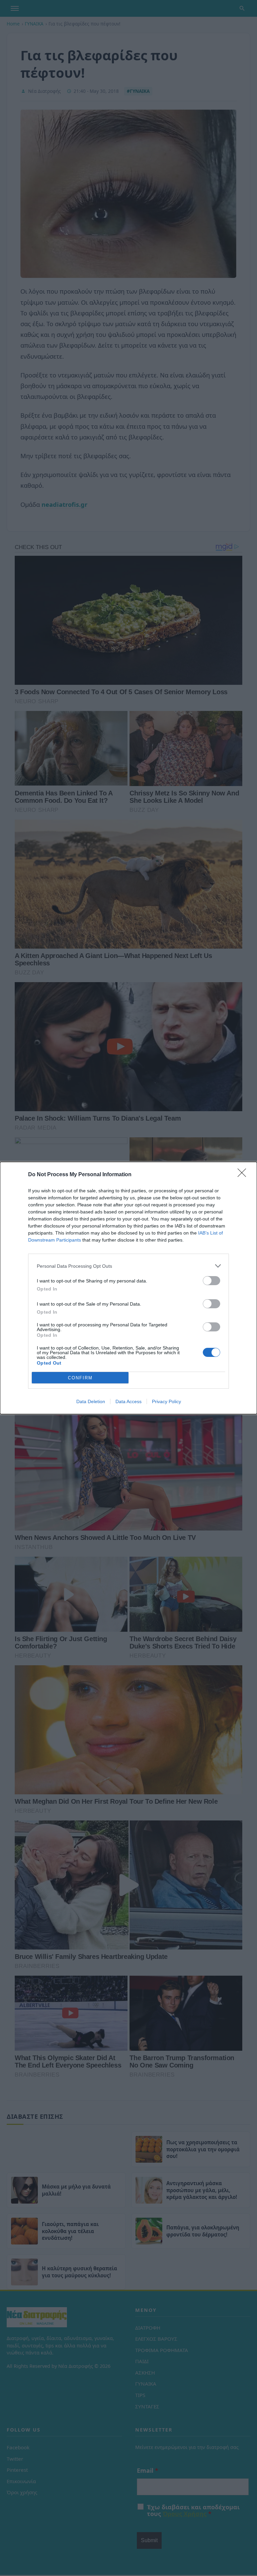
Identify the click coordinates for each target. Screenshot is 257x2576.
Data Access (128, 1401)
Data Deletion (91, 1401)
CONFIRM (80, 1378)
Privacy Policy (166, 1401)
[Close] (244, 1175)
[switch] (211, 1281)
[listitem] (128, 1266)
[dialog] (128, 1288)
